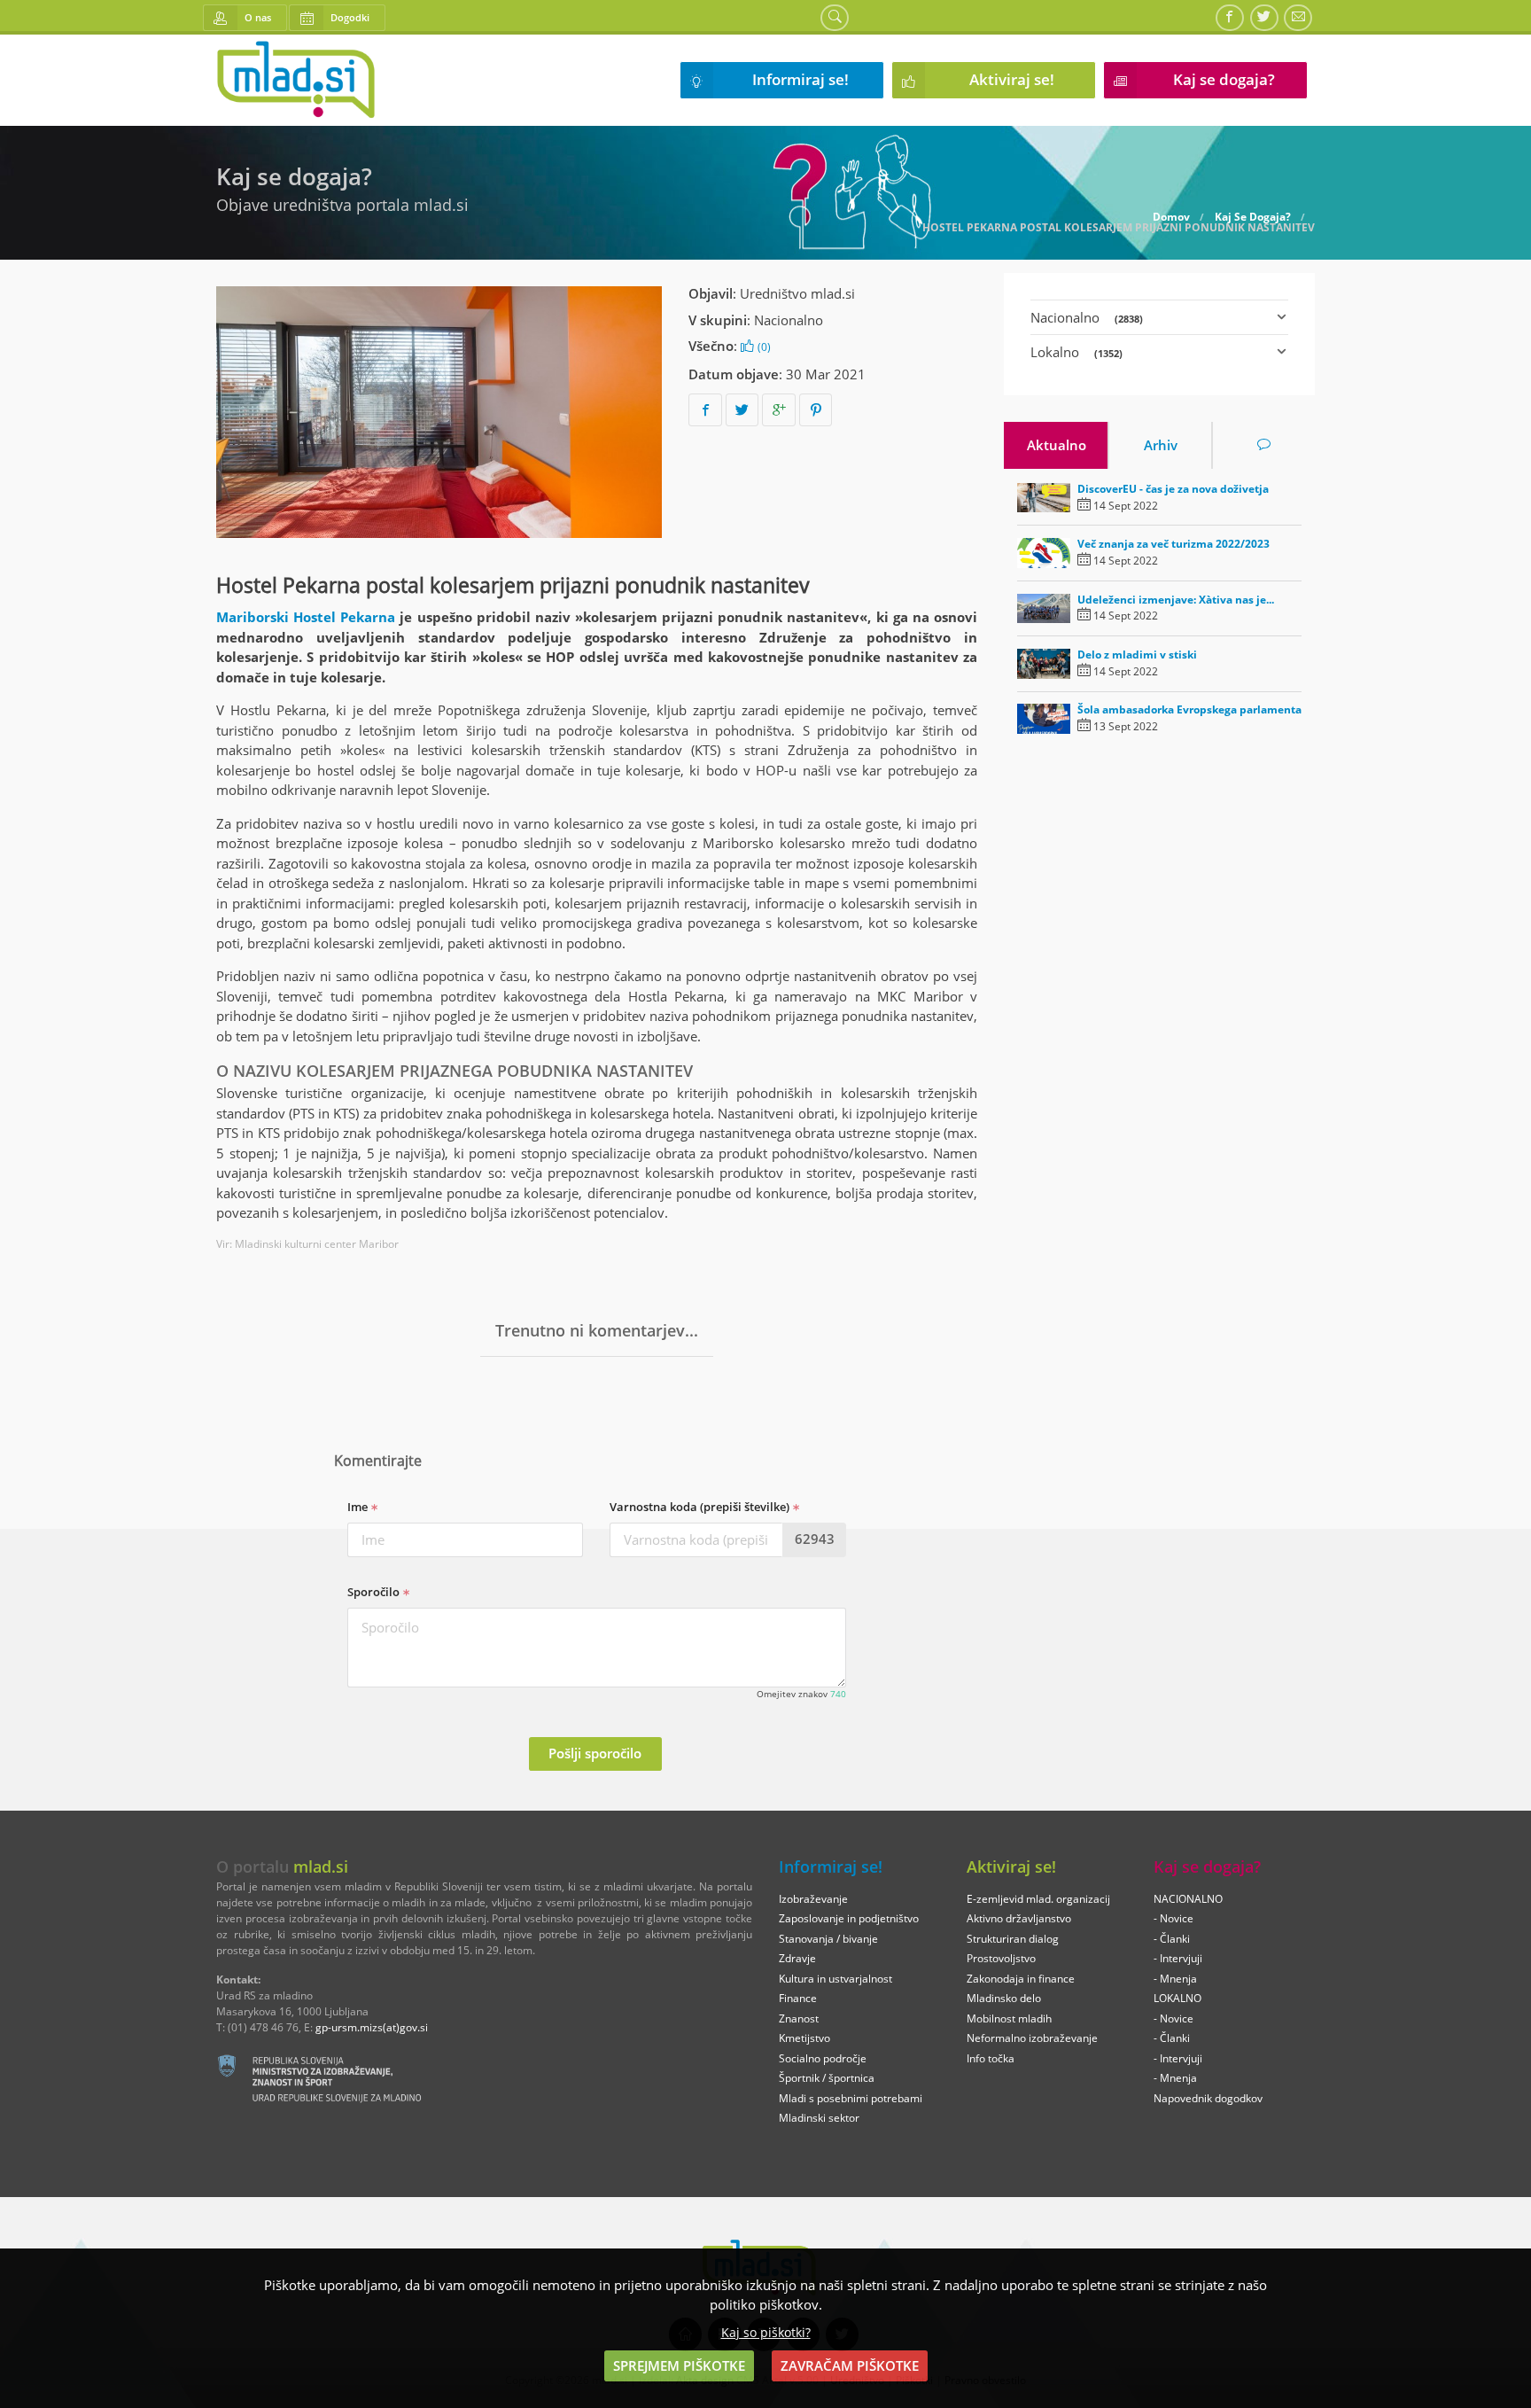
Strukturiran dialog (1013, 1939)
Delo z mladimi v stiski (1137, 655)
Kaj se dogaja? (1224, 79)
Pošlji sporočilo (595, 1753)
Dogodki (350, 17)
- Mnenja (1175, 1979)
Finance (798, 1998)
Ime (359, 1507)
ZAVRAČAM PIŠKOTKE (850, 2365)
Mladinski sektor (819, 2118)
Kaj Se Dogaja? (1253, 217)
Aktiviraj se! (1012, 79)
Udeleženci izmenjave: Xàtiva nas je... (1176, 600)
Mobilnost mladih (1009, 2018)
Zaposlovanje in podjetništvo (849, 1918)
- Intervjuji (1178, 1958)
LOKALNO (1177, 1998)
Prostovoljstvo (1001, 1958)
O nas (258, 17)
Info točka (991, 2058)
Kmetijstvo (804, 2038)
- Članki (1172, 1939)
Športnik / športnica (827, 2078)
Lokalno (1076, 352)
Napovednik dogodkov (1208, 2098)
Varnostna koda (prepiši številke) (701, 1507)
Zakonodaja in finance (1021, 1979)
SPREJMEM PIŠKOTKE (679, 2365)
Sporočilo (375, 1592)
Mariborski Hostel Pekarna (306, 617)
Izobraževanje (813, 1899)
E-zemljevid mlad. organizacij (1038, 1899)
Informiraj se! (800, 79)
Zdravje (797, 1958)
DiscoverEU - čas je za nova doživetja (1173, 489)
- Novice (1174, 1918)
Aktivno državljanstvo (1019, 1918)
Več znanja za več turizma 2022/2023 (1174, 544)
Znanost (799, 2018)
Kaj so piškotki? (766, 2333)
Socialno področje (823, 2058)
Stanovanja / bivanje (828, 1939)
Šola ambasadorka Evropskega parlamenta (1189, 709)
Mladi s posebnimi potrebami (851, 2098)
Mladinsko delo (1004, 1998)
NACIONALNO (1188, 1899)
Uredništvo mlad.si (797, 293)
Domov (1171, 217)
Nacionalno (789, 320)
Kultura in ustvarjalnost (835, 1979)
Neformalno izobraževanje (1032, 2038)
